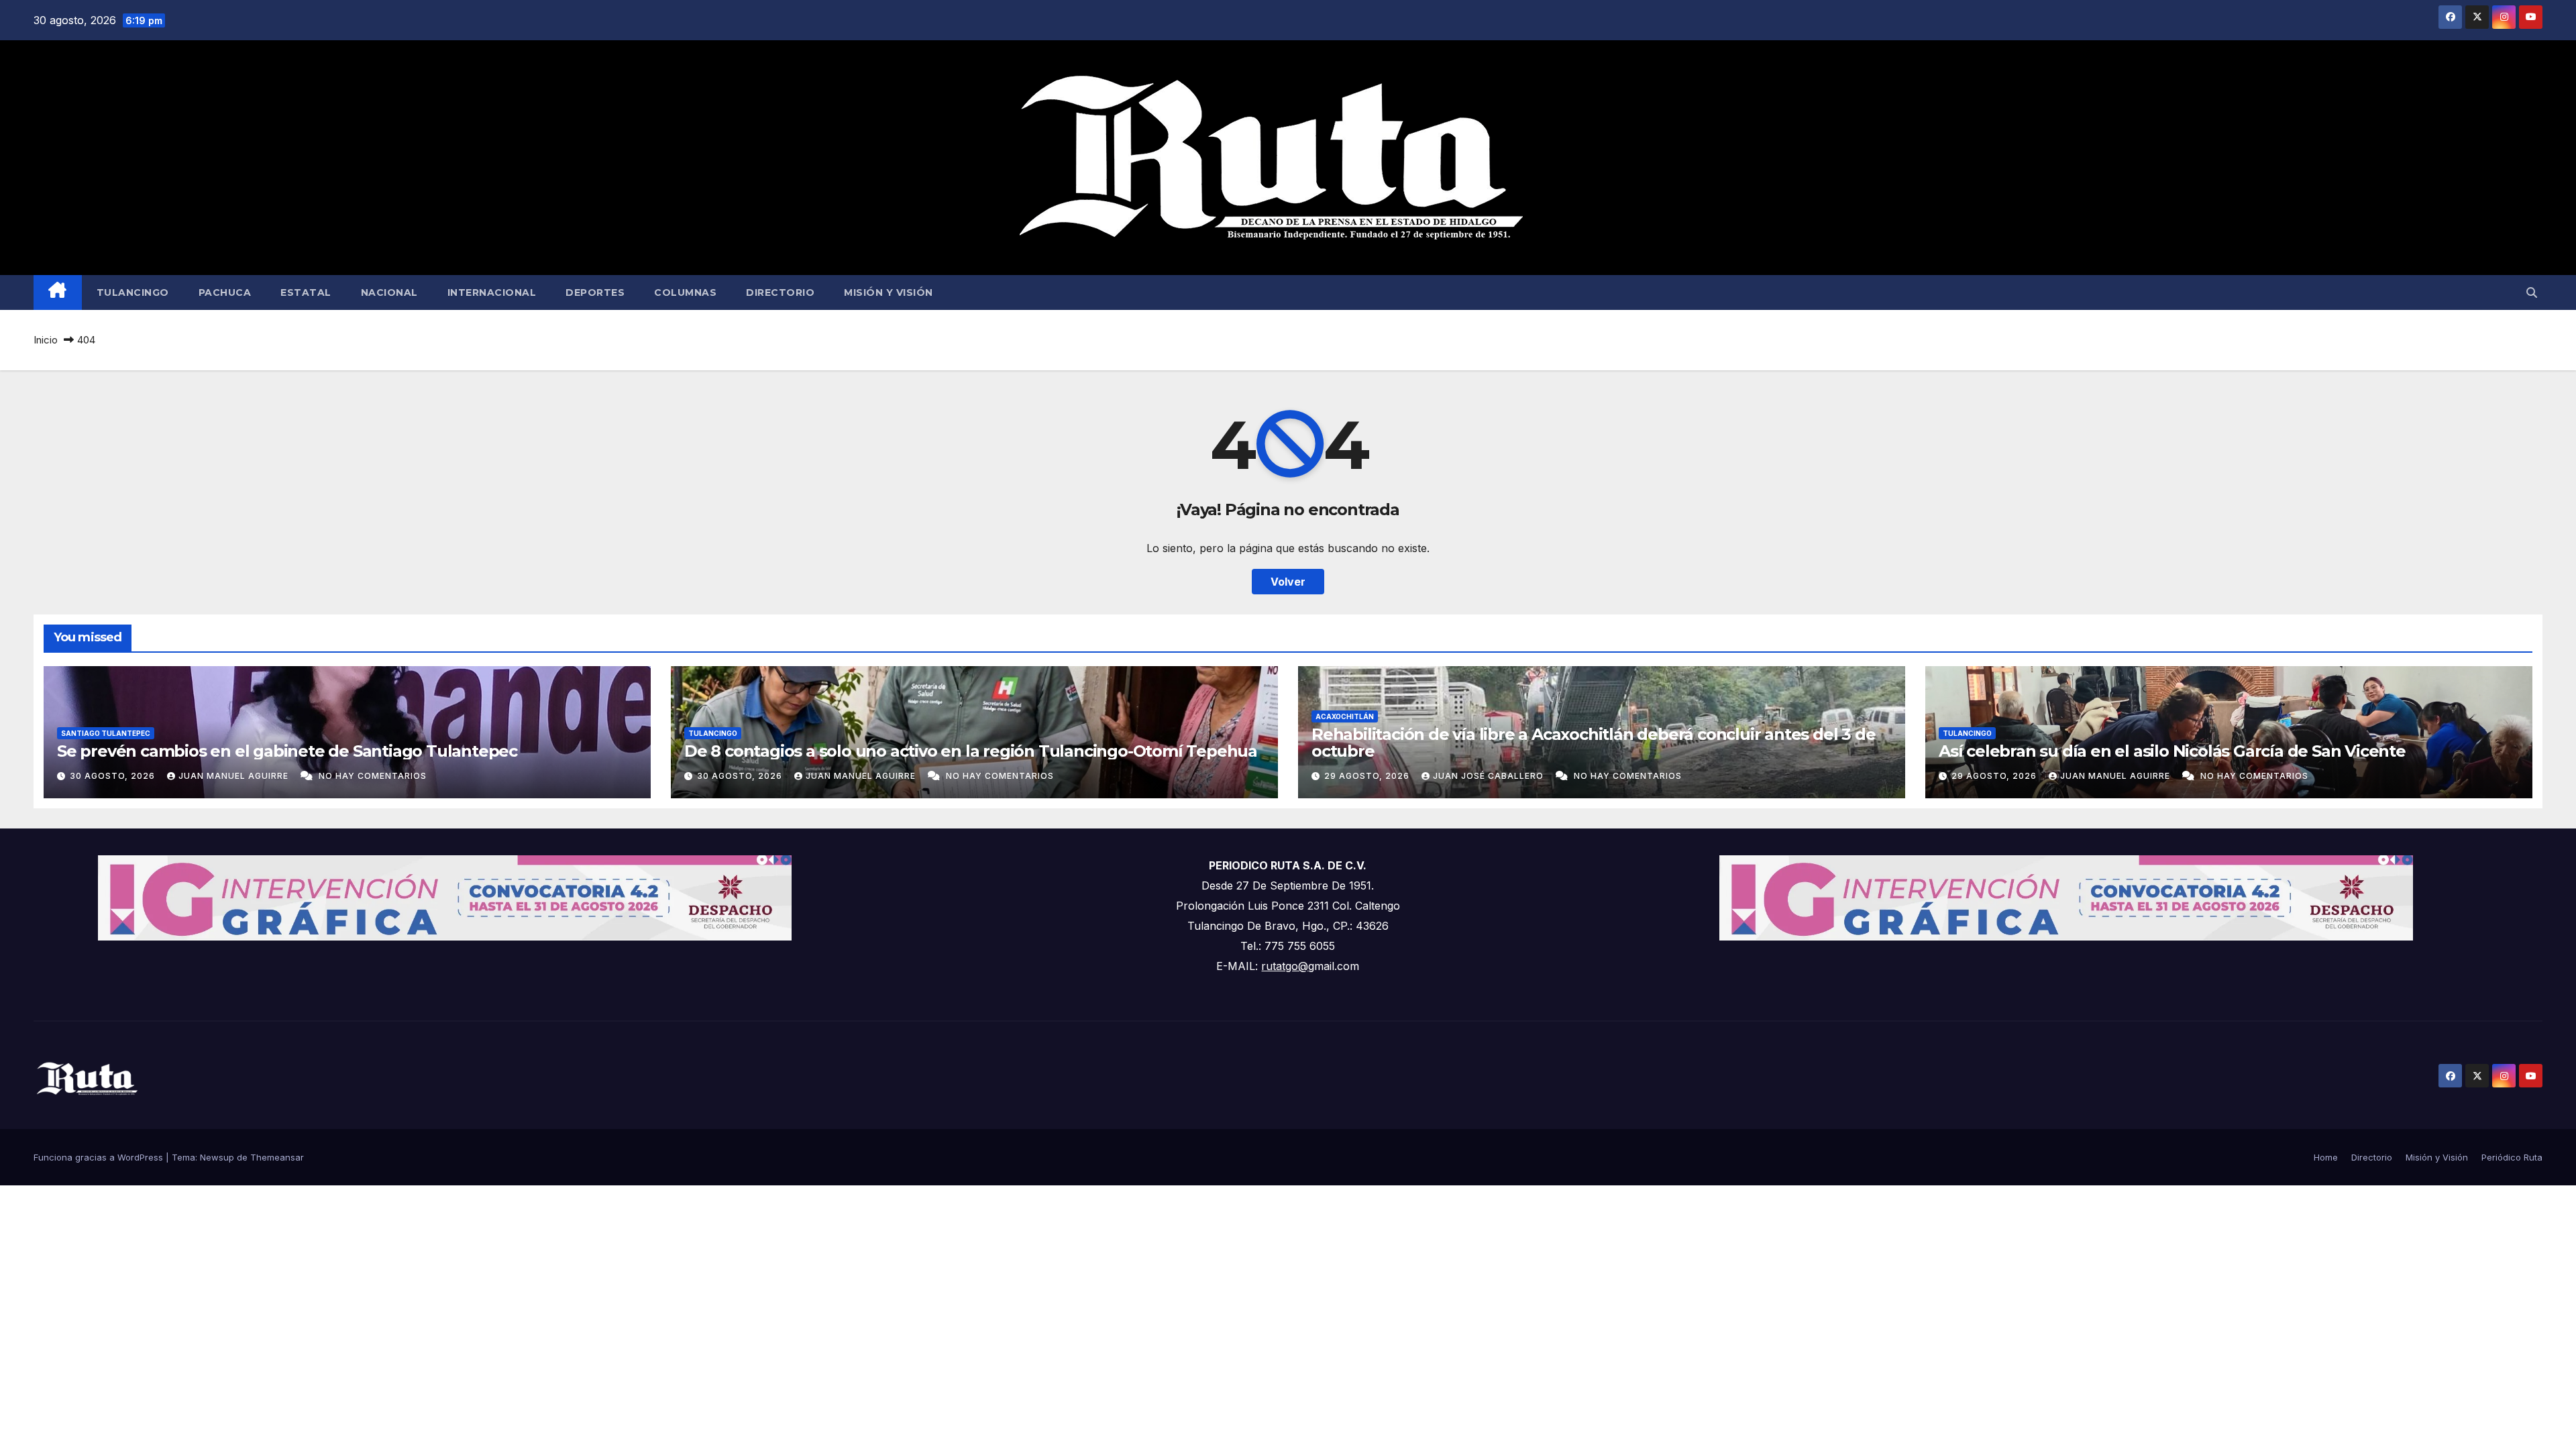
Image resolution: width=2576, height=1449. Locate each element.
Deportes (595, 292)
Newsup (217, 1157)
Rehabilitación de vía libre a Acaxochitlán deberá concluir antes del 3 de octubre (1593, 743)
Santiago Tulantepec (106, 733)
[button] (2532, 292)
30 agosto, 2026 (114, 776)
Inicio (46, 340)
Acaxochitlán (1345, 716)
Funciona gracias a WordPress (100, 1157)
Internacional (492, 292)
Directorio (780, 292)
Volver (1288, 582)
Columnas (685, 292)
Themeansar (277, 1157)
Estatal (306, 292)
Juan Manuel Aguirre (235, 776)
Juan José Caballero (1490, 776)
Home (2326, 1157)
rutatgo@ (1285, 966)
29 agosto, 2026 (1368, 776)
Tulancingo (133, 292)
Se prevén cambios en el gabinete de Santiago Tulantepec (287, 751)
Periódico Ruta (2512, 1157)
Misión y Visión (889, 292)
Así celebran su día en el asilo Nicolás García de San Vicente (2172, 751)
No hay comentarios (373, 776)
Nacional (389, 292)
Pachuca (225, 292)
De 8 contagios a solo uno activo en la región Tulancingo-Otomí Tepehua (971, 751)
